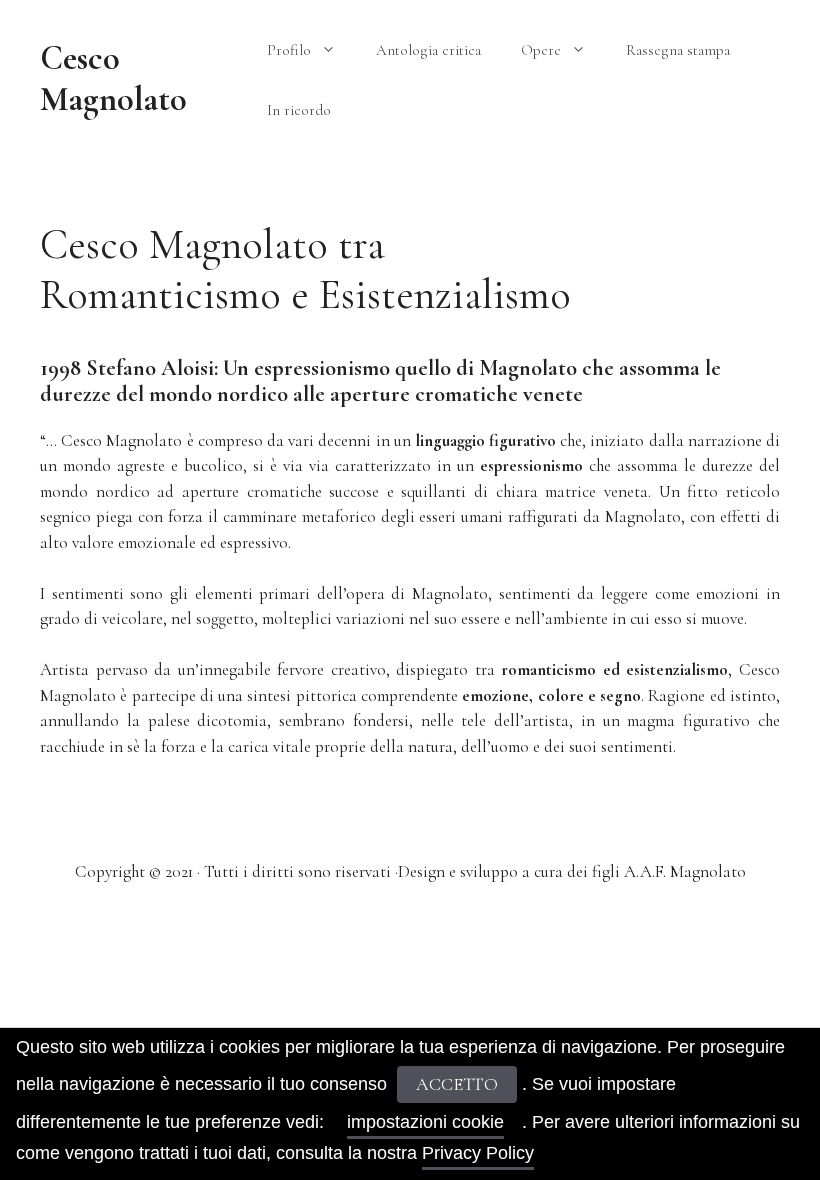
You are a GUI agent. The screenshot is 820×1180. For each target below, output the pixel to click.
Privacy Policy (478, 1153)
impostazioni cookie (425, 1122)
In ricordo (299, 110)
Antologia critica (428, 50)
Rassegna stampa (678, 50)
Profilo (289, 50)
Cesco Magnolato (113, 79)
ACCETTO (457, 1084)
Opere (541, 50)
